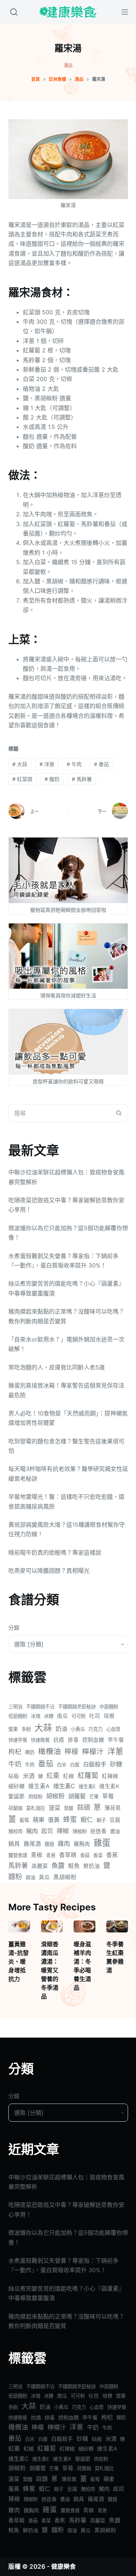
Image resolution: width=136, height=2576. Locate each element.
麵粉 (15, 1877)
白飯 (75, 1765)
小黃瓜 (78, 1729)
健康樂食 (63, 2567)
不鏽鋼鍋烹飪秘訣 (77, 1707)
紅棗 (53, 1776)
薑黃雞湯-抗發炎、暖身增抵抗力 (18, 1961)
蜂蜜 (70, 1820)
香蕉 (112, 1855)
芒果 (94, 1796)
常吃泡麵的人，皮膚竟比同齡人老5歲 (57, 1367)
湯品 (68, 65)
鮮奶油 (92, 1866)
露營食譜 (18, 1855)
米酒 (29, 1776)
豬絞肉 (15, 1831)
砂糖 (116, 1764)
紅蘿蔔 (88, 1776)
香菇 (85, 1855)
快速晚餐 (40, 1740)
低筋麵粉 (18, 1716)
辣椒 (63, 1831)
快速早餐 (18, 1740)
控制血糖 (93, 1740)
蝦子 (101, 1820)
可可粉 (79, 1716)
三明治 (15, 1707)
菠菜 (54, 1808)
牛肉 (74, 764)
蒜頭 (83, 1807)
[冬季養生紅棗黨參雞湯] (117, 1927)
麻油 (30, 1877)
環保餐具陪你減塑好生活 (68, 995)
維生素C (64, 1786)
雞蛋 (102, 1843)
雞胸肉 (82, 1844)
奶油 (61, 1729)
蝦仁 (87, 1820)
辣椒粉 (80, 1831)
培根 (109, 1716)
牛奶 (15, 1764)
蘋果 (38, 1820)
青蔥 (51, 1855)
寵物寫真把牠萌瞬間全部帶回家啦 (68, 910)
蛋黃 (54, 1820)
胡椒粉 (55, 1796)
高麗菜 (40, 1866)
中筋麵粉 (109, 1707)
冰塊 (36, 1716)
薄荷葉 (113, 1808)
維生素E (87, 1786)
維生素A (39, 1786)
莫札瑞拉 (36, 1808)
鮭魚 (74, 1866)
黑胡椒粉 (65, 1877)
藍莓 (24, 1820)
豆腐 (115, 1820)
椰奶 (30, 1752)
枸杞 (15, 1752)
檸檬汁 (93, 1752)
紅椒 (69, 1776)
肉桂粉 (35, 1796)
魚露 (58, 1865)
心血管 (113, 1729)
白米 (62, 1765)
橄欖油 (50, 1751)
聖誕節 (17, 1796)
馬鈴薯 (82, 779)
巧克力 (96, 1729)
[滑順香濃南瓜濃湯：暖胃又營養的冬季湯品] (52, 1927)
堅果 (13, 1729)
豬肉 (32, 1831)
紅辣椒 (110, 1776)
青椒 (37, 1855)
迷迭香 (98, 1831)
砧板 (14, 1776)
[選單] (125, 12)
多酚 (26, 1729)
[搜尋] (14, 12)
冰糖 (49, 1716)
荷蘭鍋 (15, 1808)
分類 (14, 1628)
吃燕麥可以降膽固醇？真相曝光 (49, 1571)
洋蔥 (47, 764)
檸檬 (71, 1752)
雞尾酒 (32, 1844)
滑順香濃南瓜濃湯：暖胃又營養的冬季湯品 (50, 1970)
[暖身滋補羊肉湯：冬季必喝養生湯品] (85, 1927)
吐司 (95, 1716)
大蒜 (20, 764)
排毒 (73, 1740)
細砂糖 (17, 1786)
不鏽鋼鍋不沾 (40, 1707)
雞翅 (49, 1844)
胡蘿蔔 (77, 1796)
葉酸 (69, 1808)
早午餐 (116, 1740)
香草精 (68, 1855)
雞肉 (64, 1843)
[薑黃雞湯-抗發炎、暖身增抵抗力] (19, 1927)
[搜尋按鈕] (119, 1113)
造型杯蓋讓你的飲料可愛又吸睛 (68, 1081)
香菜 (98, 1855)
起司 (47, 1831)
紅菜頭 (22, 779)
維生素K (109, 1786)
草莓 (108, 1796)
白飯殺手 (95, 1764)
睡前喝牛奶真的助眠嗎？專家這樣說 (55, 1552)
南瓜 (62, 1716)
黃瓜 (44, 1877)
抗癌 (59, 1740)
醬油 (115, 1831)
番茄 (101, 764)
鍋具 (14, 1844)
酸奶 (52, 779)
